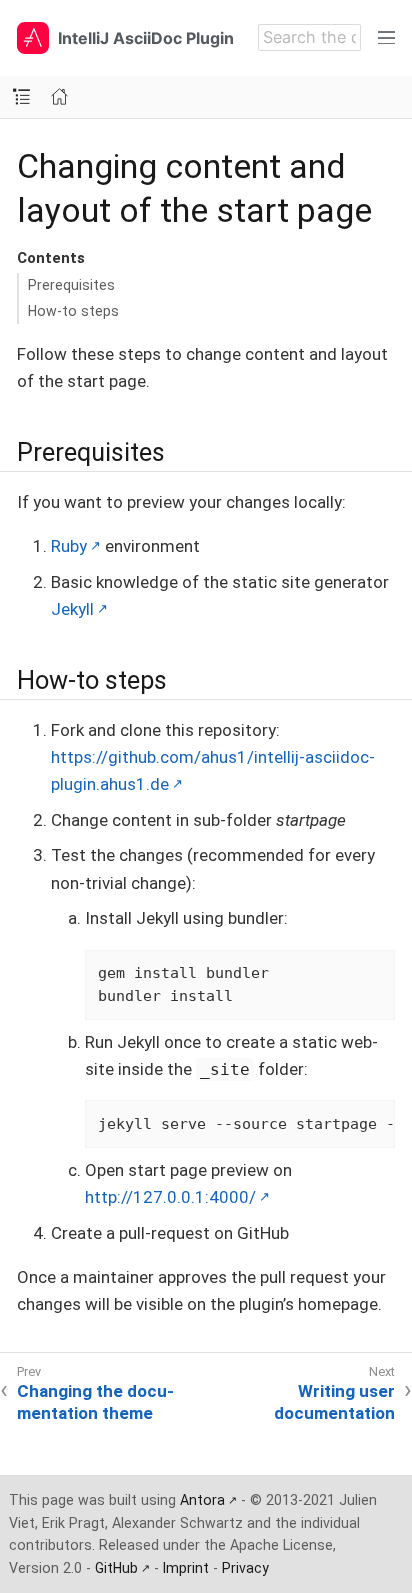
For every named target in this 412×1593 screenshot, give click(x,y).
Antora (202, 1500)
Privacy (245, 1568)
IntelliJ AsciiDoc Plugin (146, 38)
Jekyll (72, 609)
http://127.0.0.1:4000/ (170, 1197)
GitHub (116, 1568)
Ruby (69, 546)
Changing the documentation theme (95, 1402)
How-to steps (73, 311)
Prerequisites (71, 285)
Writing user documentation (334, 1402)
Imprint (186, 1568)
